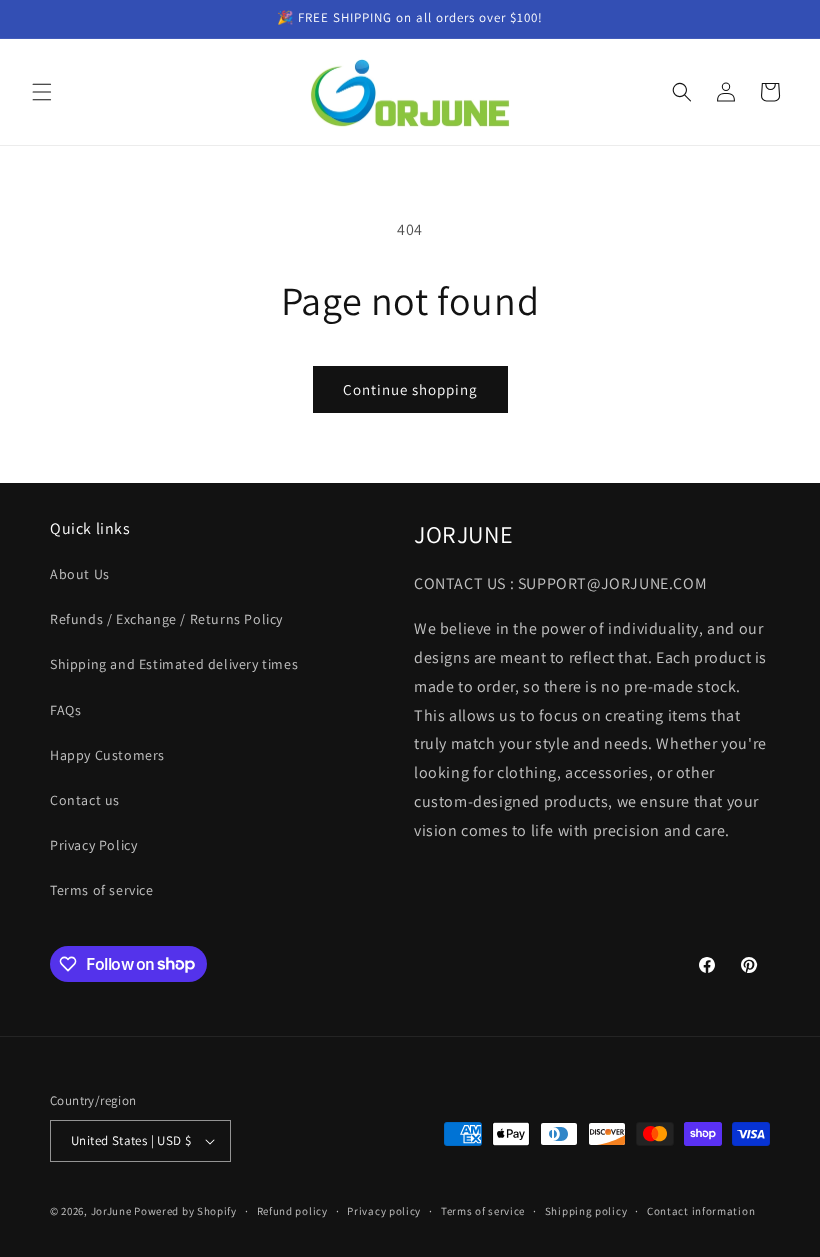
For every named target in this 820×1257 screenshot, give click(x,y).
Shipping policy (586, 1211)
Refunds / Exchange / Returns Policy (166, 619)
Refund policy (292, 1211)
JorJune (111, 1211)
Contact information (701, 1211)
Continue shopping (410, 389)
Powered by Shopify (185, 1211)
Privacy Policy (93, 845)
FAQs (65, 710)
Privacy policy (384, 1211)
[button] (42, 92)
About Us (80, 574)
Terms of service (102, 890)
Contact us (85, 800)
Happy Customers (107, 755)
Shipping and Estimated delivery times (174, 664)
